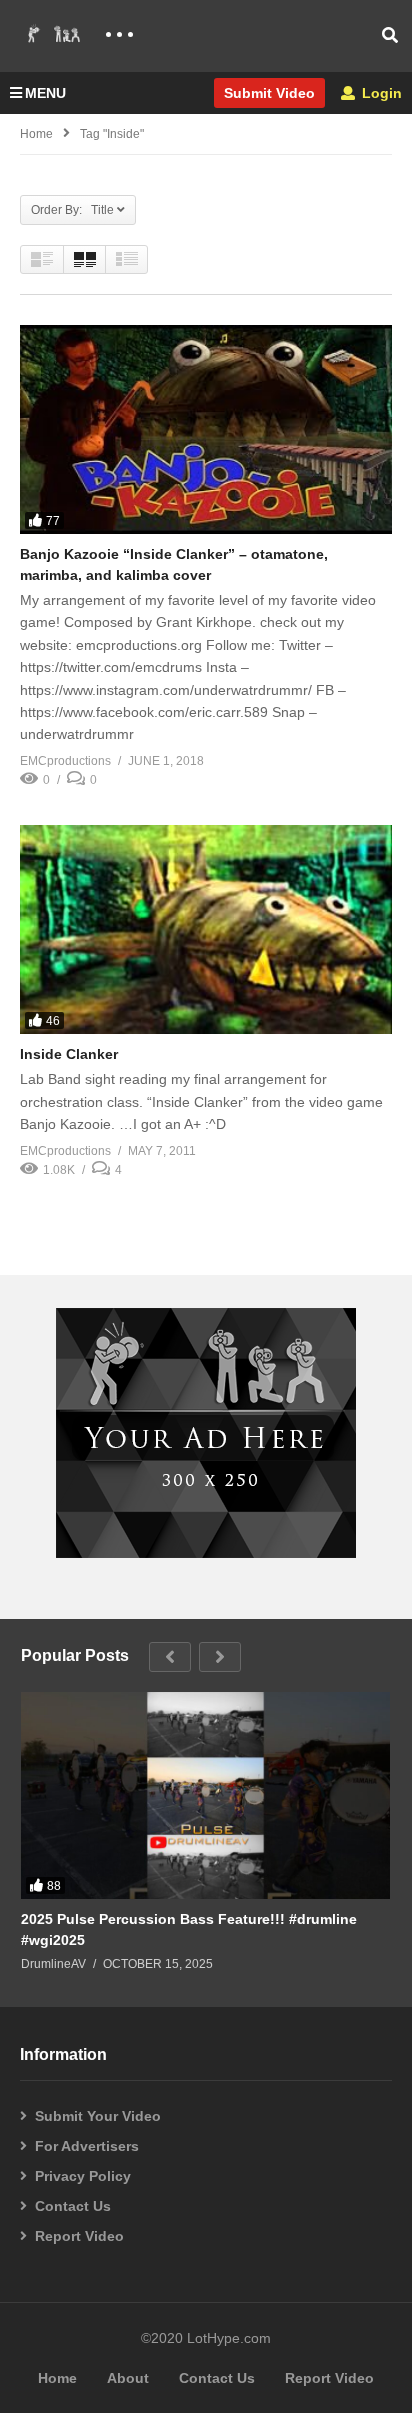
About (128, 2378)
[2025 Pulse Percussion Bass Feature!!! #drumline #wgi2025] (205, 1796)
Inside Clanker (69, 1054)
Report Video (79, 2236)
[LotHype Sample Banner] (206, 1553)
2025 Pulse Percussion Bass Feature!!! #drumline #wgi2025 (189, 1929)
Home (36, 134)
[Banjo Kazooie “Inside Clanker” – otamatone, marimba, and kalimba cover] (206, 429)
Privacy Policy (83, 2176)
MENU (45, 93)
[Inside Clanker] (206, 929)
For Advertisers (87, 2146)
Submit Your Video (98, 2116)
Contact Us (73, 2206)
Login (380, 93)
